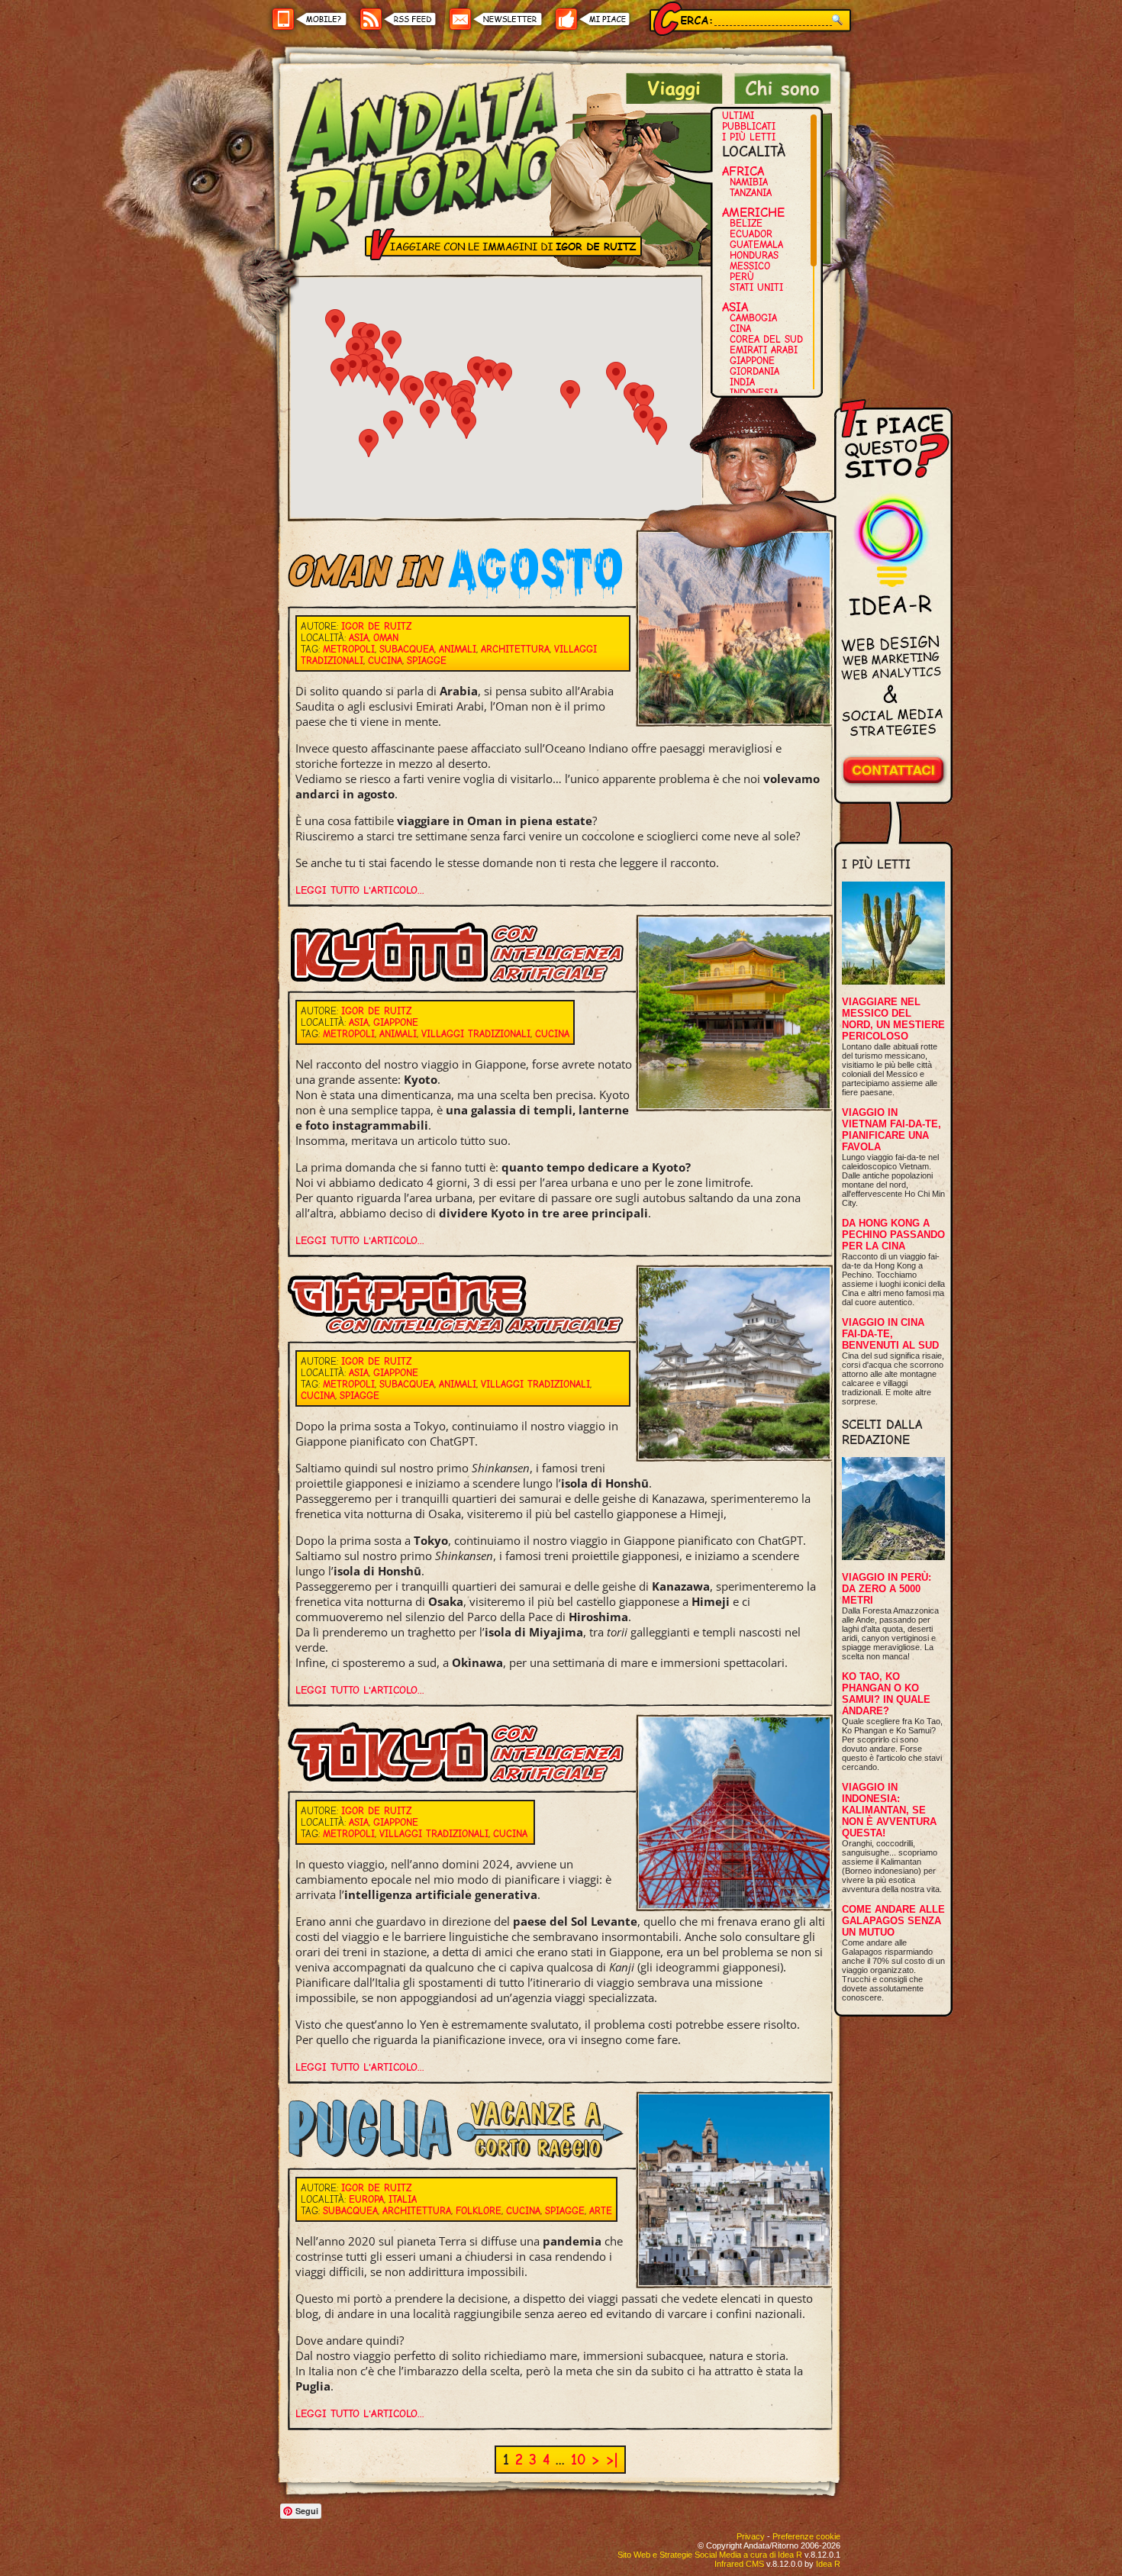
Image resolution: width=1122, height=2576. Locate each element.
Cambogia (753, 318)
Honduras (754, 255)
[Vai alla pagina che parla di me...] (783, 100)
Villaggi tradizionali (476, 1034)
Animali (458, 649)
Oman (386, 638)
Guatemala (756, 245)
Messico (750, 266)
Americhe (753, 212)
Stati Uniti (756, 287)
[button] (430, 414)
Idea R (828, 2564)
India (742, 382)
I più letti (749, 137)
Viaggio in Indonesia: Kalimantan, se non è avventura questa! (889, 1810)
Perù (742, 277)
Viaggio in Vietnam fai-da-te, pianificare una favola (891, 1130)
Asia (735, 307)
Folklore (479, 2211)
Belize (746, 223)
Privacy (751, 2536)
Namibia (749, 182)
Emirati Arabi (764, 350)
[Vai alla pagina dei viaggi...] (674, 100)
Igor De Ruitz (376, 626)
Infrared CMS (739, 2564)
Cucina (385, 661)
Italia (403, 2199)
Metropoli (349, 649)
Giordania (754, 371)
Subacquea (407, 649)
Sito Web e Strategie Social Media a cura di (710, 2555)
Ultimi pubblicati (749, 121)
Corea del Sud (766, 339)
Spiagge (427, 661)
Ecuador (751, 234)
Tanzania (751, 193)
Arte (601, 2211)
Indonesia (754, 393)
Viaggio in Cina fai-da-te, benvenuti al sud (890, 1334)
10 (578, 2460)
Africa (743, 171)
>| (612, 2460)
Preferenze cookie (806, 2536)
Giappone (752, 361)
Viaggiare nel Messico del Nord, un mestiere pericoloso (893, 1019)
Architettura (515, 649)
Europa (366, 2199)
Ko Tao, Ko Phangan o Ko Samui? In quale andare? (886, 1694)
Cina (740, 329)
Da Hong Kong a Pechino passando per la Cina (893, 1235)
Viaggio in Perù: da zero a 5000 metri (887, 1589)
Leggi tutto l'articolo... (360, 890)
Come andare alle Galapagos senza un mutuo (893, 1921)
